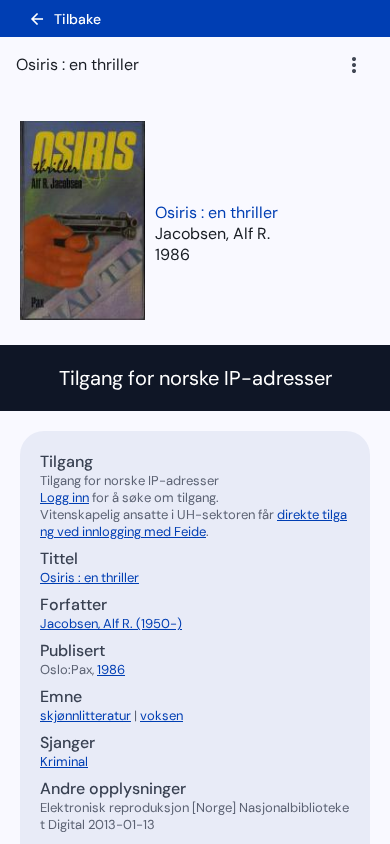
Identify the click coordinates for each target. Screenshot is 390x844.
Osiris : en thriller (216, 212)
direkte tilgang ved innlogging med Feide (193, 523)
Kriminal (64, 761)
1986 (172, 254)
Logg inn (64, 497)
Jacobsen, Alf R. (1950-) (111, 623)
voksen (161, 715)
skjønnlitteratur (85, 715)
